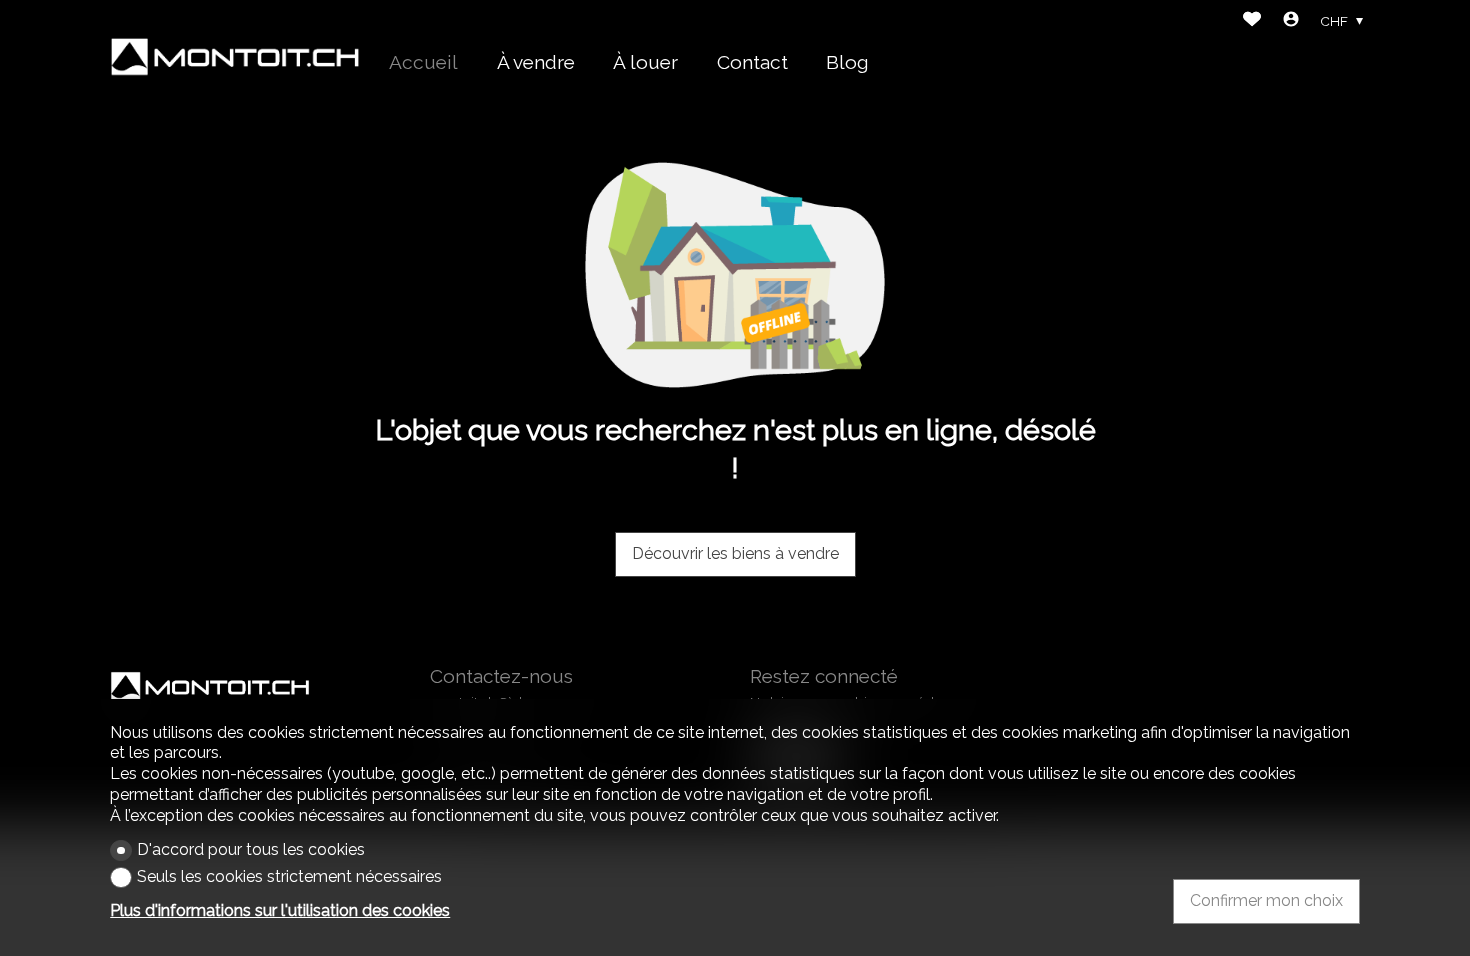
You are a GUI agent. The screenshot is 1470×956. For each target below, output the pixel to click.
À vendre (536, 62)
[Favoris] (1252, 21)
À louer (645, 62)
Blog (847, 62)
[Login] (1291, 21)
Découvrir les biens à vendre (735, 553)
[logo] (235, 57)
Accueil (423, 62)
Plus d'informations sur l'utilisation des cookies (280, 910)
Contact (752, 62)
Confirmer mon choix (1266, 900)
